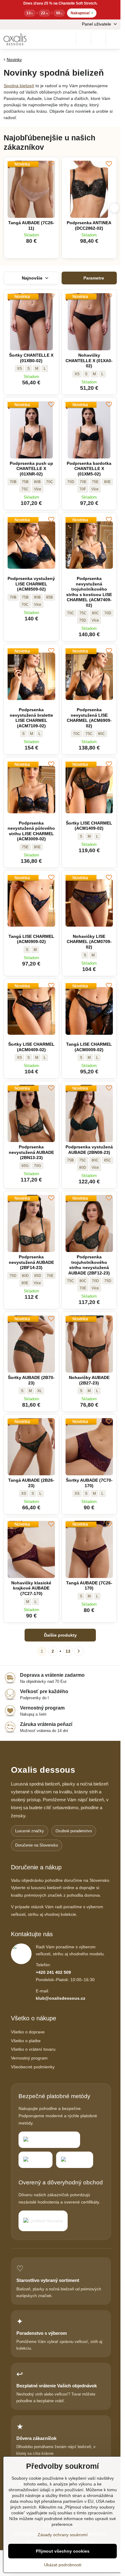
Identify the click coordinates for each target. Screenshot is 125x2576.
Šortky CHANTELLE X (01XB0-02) (31, 358)
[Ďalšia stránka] (79, 1651)
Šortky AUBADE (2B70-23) (31, 1380)
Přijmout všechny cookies (63, 2551)
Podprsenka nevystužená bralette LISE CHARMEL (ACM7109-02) (31, 718)
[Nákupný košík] (98, 39)
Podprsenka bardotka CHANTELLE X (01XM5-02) (89, 469)
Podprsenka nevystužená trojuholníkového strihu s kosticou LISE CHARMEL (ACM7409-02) (89, 592)
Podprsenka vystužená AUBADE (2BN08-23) (89, 1150)
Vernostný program (29, 2058)
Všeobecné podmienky (33, 2067)
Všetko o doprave (28, 2032)
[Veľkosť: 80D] (95, 620)
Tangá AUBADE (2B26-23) (31, 1483)
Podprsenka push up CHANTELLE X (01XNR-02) (31, 469)
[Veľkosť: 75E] (95, 1288)
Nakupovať (82, 13)
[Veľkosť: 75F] (95, 489)
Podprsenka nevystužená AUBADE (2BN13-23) (31, 1152)
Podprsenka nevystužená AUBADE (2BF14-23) (31, 1262)
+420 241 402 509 (53, 1972)
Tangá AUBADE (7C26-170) (89, 1586)
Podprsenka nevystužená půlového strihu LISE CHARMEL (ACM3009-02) (31, 831)
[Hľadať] (83, 39)
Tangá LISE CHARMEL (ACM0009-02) (89, 1047)
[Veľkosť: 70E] (95, 1168)
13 (68, 1651)
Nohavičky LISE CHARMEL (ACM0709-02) (89, 942)
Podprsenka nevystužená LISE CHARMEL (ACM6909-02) (89, 718)
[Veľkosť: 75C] (38, 605)
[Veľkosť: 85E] (37, 1283)
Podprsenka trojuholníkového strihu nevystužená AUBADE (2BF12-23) (89, 1265)
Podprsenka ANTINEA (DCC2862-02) (89, 225)
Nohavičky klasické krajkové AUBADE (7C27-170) (31, 1588)
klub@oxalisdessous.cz (61, 1998)
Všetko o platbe (26, 2041)
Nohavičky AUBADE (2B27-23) (89, 1380)
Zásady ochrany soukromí (63, 2535)
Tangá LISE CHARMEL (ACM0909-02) (31, 939)
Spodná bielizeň (19, 86)
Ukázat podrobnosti (63, 2565)
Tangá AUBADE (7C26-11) (31, 225)
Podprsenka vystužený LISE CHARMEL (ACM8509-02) (31, 584)
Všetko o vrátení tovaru (33, 2049)
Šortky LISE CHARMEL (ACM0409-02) (31, 1047)
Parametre (93, 278)
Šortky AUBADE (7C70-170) (89, 1483)
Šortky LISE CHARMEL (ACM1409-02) (89, 826)
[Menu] (113, 39)
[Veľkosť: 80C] (38, 489)
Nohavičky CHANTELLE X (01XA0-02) (89, 360)
